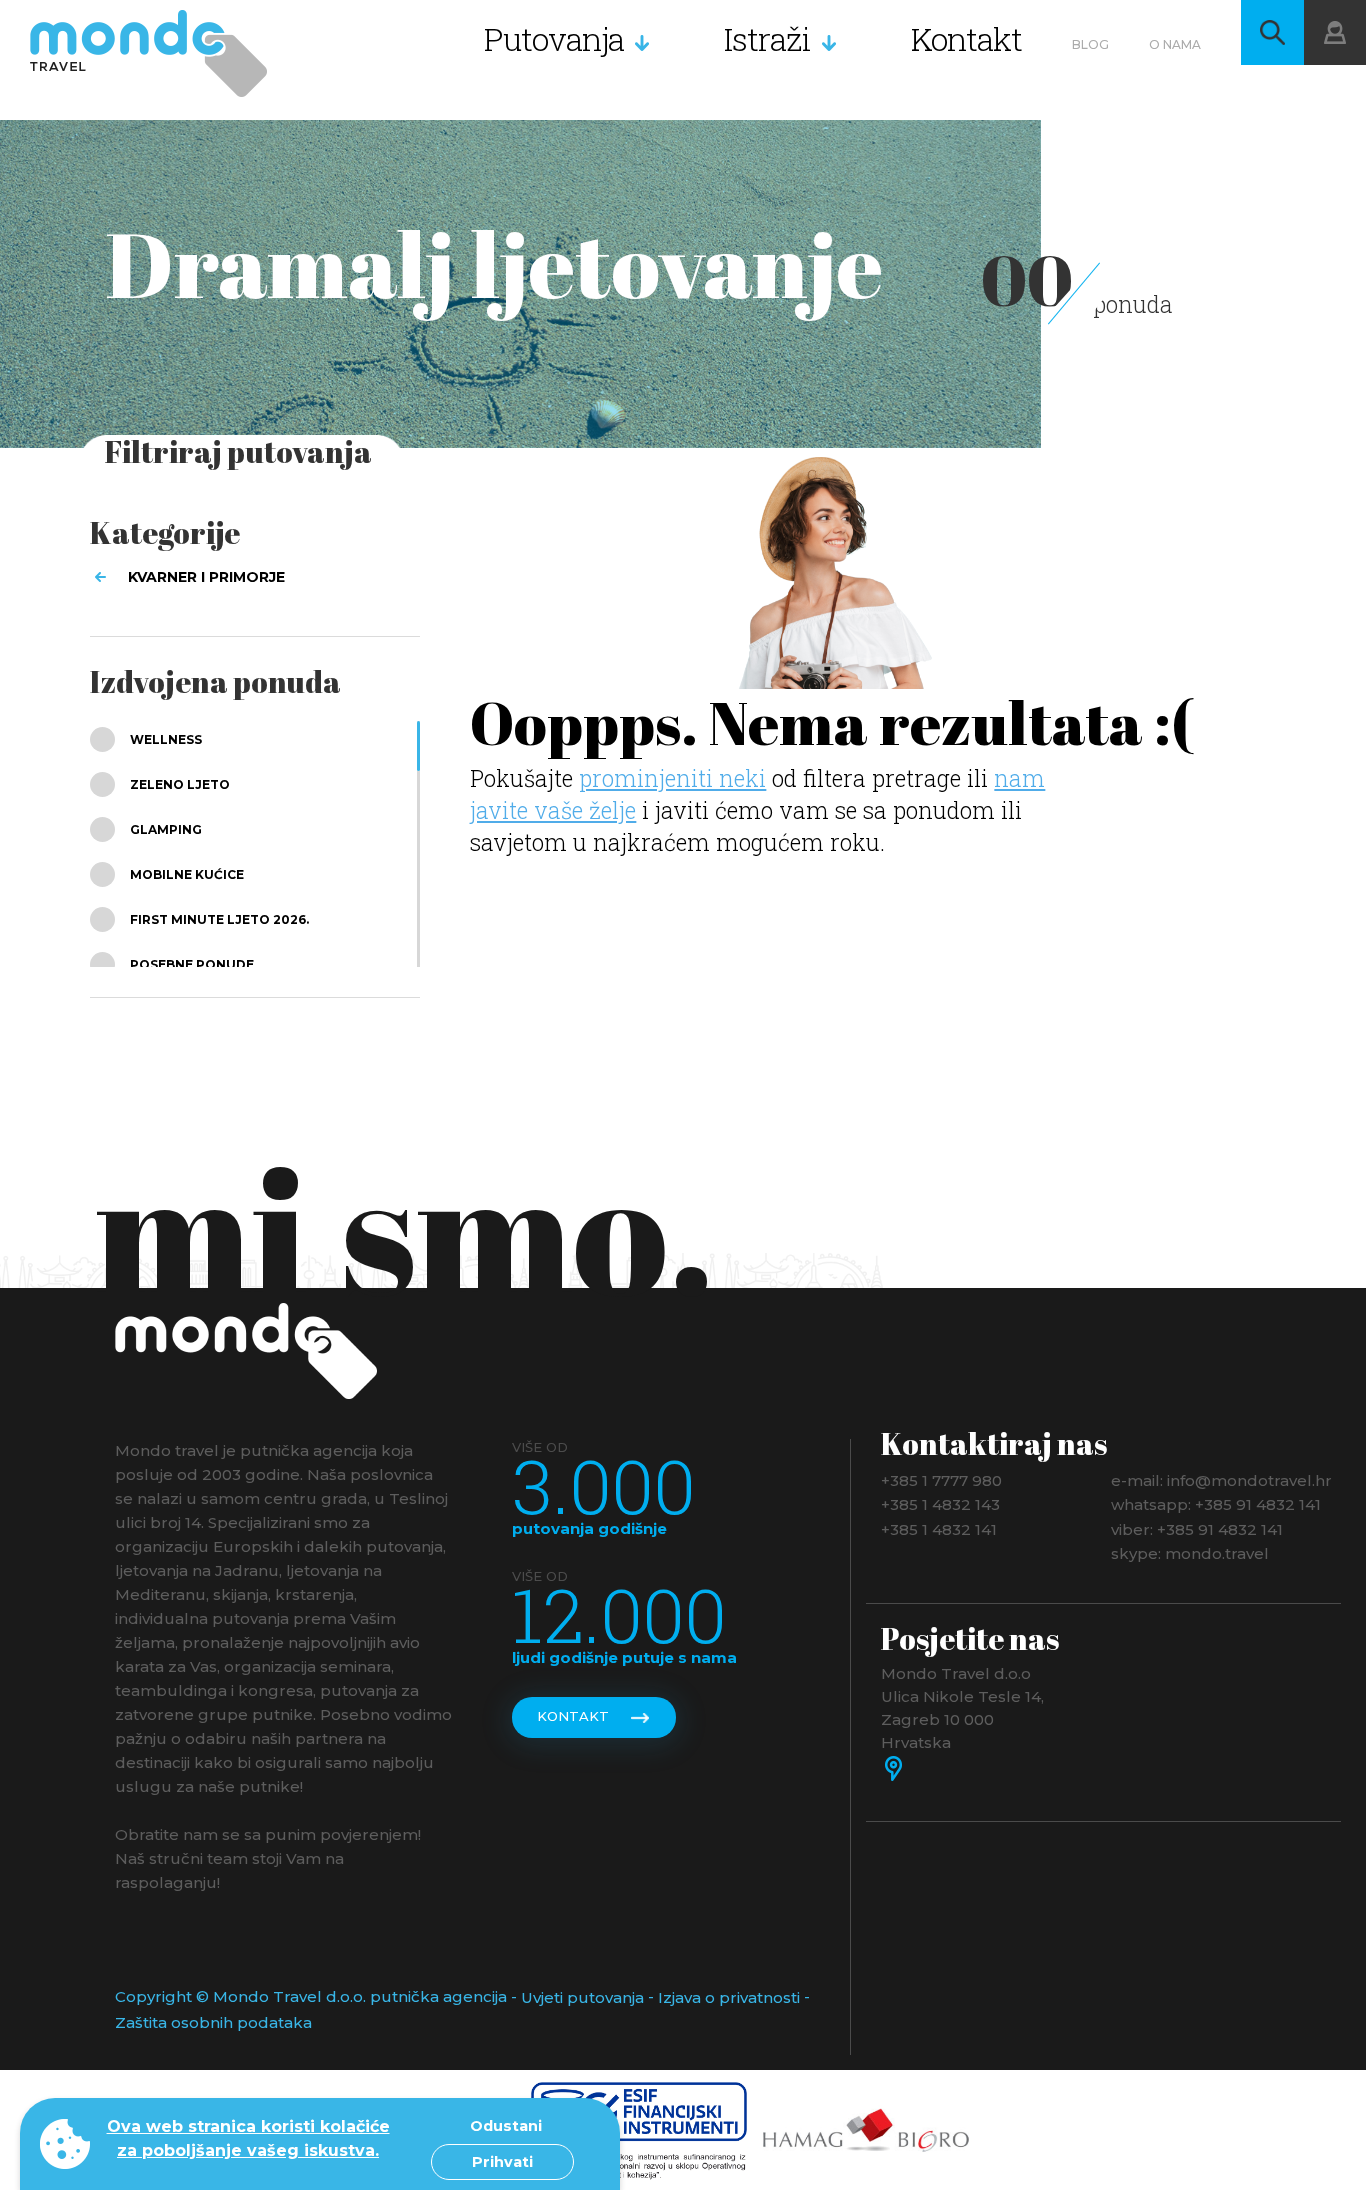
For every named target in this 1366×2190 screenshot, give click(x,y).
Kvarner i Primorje (206, 577)
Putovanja (554, 38)
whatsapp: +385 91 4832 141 (1216, 1504)
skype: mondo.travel (1190, 1553)
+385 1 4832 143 (940, 1504)
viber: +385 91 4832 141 (1197, 1528)
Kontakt (966, 38)
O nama (1175, 44)
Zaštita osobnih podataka (213, 2022)
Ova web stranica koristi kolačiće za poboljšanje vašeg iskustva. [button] (248, 2138)
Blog (1090, 44)
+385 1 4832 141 (939, 1528)
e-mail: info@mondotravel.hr (1221, 1479)
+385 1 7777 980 (941, 1479)
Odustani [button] (506, 2126)
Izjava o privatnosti (729, 1997)
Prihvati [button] (502, 2162)
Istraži (767, 38)
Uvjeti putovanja (582, 1997)
